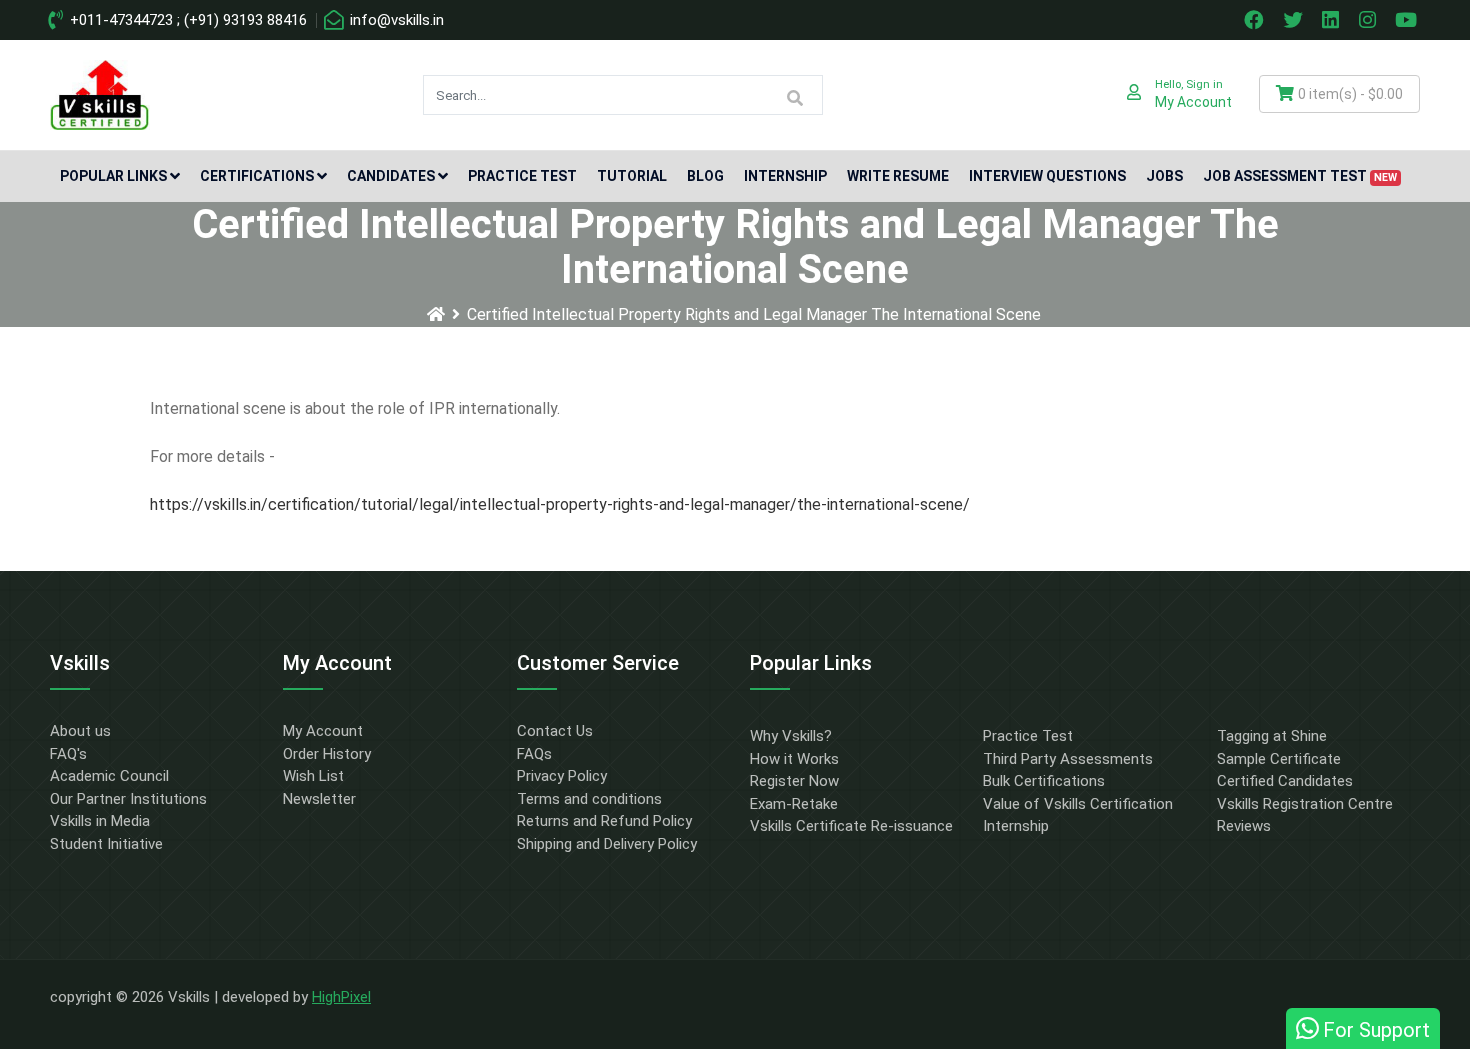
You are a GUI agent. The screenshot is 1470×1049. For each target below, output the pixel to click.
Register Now (794, 781)
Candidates (391, 176)
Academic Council (109, 776)
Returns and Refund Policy (604, 821)
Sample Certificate (1279, 759)
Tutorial (632, 176)
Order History (327, 754)
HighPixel (341, 997)
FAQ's (68, 754)
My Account (323, 731)
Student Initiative (106, 844)
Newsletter (319, 799)
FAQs (534, 754)
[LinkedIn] (1333, 20)
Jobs (1164, 176)
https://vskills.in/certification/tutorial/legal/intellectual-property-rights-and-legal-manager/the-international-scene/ (560, 504)
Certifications (257, 176)
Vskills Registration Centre (1305, 804)
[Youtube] (1409, 20)
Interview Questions (1047, 176)
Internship (785, 176)
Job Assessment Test (1300, 176)
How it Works (794, 759)
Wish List (313, 776)
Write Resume (898, 176)
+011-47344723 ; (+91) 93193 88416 (186, 20)
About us (80, 731)
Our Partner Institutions (128, 799)
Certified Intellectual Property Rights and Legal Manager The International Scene (754, 314)
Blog (705, 176)
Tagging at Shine (1272, 736)
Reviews (1244, 826)
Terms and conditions (589, 799)
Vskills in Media (100, 821)
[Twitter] (1295, 20)
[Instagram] (1370, 20)
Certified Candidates (1285, 781)
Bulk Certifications (1044, 781)
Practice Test (522, 176)
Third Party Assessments (1068, 759)
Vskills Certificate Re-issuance (851, 826)
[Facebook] (1256, 20)
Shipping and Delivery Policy (607, 844)
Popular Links (113, 176)
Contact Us (555, 731)
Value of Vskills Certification (1078, 804)
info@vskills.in (395, 20)
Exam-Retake (794, 804)
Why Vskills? (791, 736)
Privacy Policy (562, 776)
